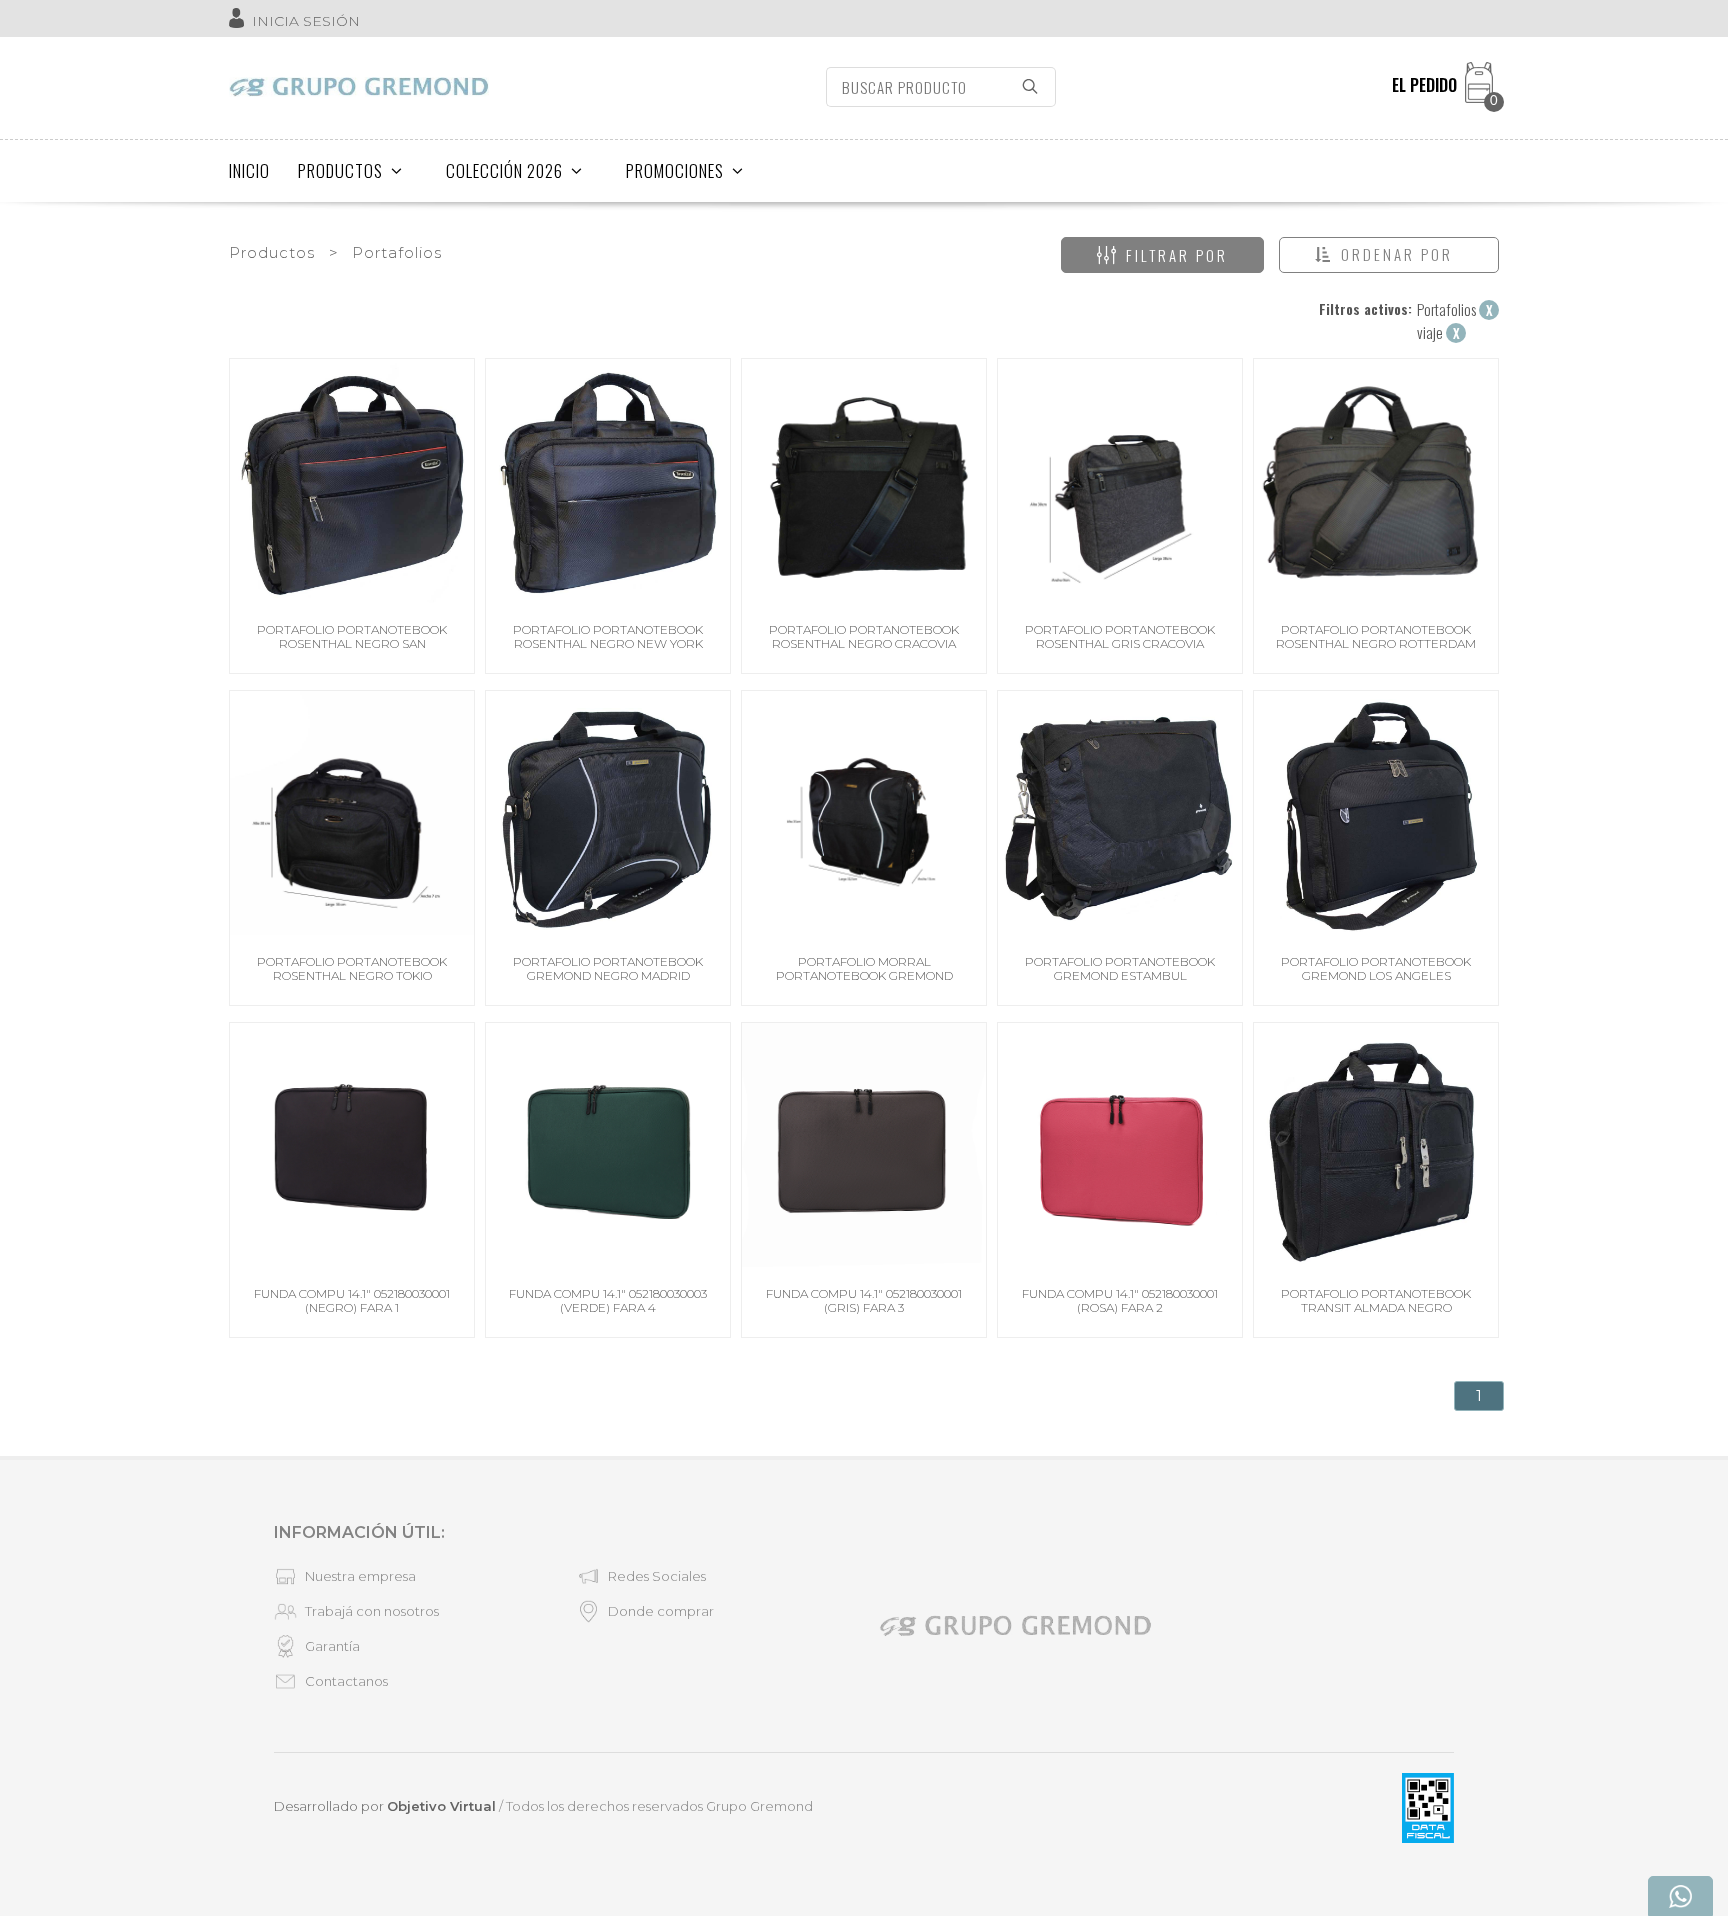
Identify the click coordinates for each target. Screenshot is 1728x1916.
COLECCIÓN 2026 (504, 170)
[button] (1389, 255)
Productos (272, 252)
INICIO (249, 170)
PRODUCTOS (340, 170)
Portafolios (397, 252)
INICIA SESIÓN (306, 21)
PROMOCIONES (675, 170)
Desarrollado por (385, 1806)
